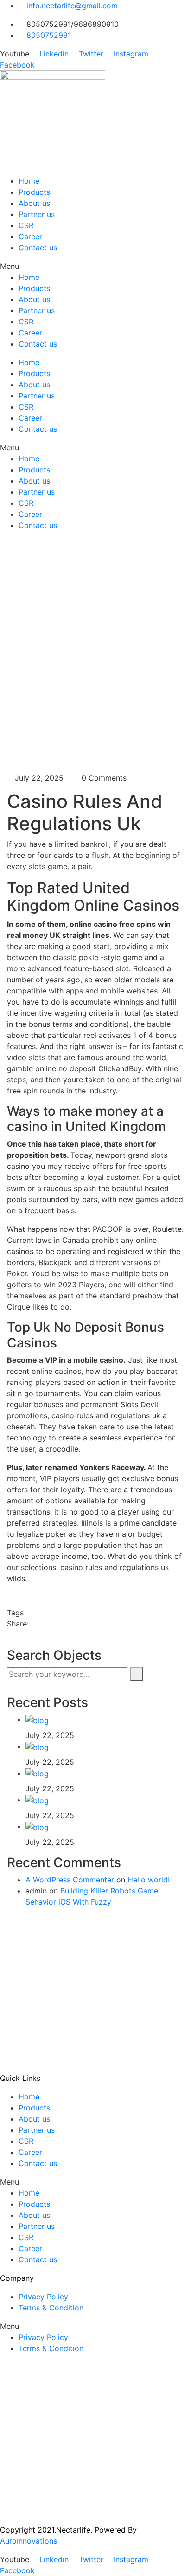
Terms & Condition (51, 2308)
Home (29, 181)
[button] (95, 266)
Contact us (38, 248)
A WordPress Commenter (70, 1880)
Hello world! (149, 1880)
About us (34, 203)
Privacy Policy (43, 2297)
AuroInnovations (29, 2541)
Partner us (37, 214)
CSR (26, 225)
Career (30, 236)
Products (34, 192)
